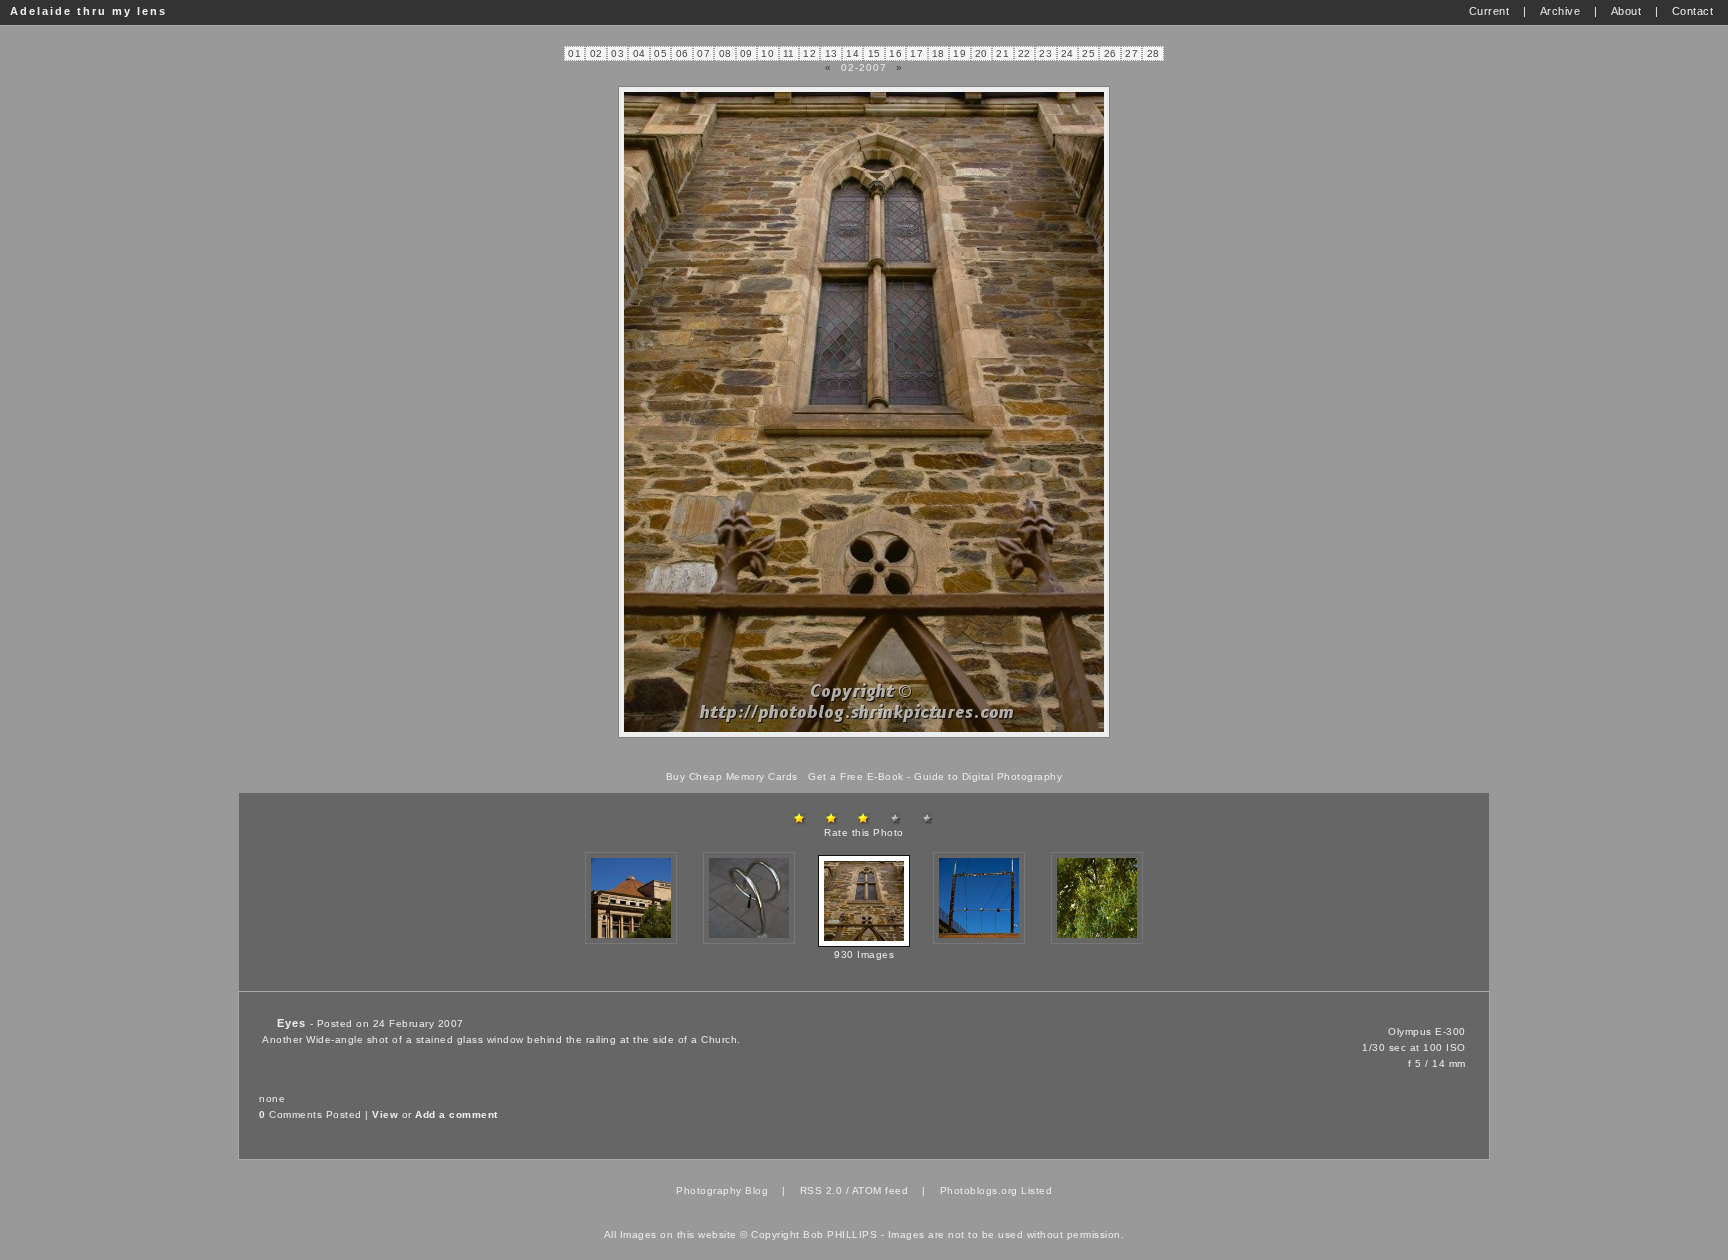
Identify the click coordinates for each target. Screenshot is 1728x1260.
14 (852, 53)
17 (916, 53)
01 (574, 53)
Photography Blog (722, 1190)
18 (938, 53)
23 (1045, 53)
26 (1110, 53)
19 (959, 53)
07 (703, 53)
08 (725, 53)
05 (660, 53)
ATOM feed (880, 1190)
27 (1131, 53)
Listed (1036, 1190)
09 (746, 53)
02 (596, 53)
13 (831, 53)
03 (617, 53)
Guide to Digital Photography (988, 776)
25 (1088, 53)
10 (767, 53)
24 (1067, 53)
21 (1002, 53)
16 (895, 53)
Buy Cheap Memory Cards (732, 776)
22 (1024, 53)
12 (809, 53)
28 (1153, 53)
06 (682, 53)
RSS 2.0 (821, 1190)
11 (789, 53)
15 (874, 53)
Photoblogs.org (979, 1190)
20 (981, 53)
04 (639, 53)
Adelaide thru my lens (88, 11)
